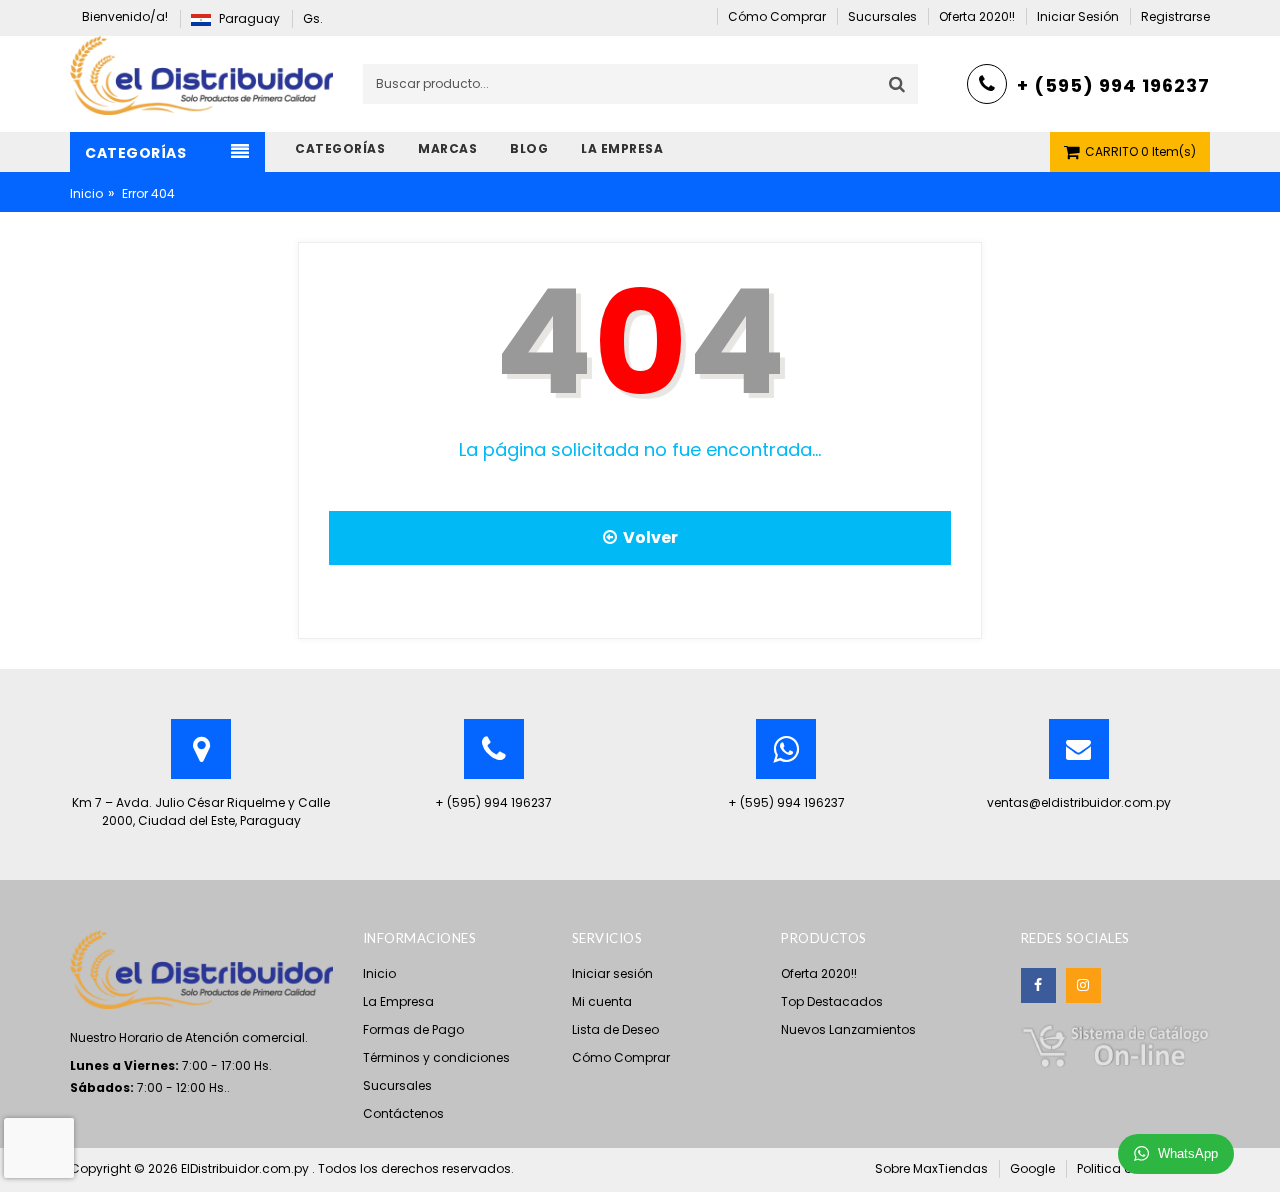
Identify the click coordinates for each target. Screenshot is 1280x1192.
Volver (647, 537)
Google (1032, 1168)
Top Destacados (832, 1001)
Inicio (86, 193)
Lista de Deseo (615, 1029)
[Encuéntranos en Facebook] (1038, 985)
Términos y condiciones (436, 1057)
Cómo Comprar (621, 1057)
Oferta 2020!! (819, 973)
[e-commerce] (201, 74)
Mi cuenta (602, 1001)
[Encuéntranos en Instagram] (1083, 985)
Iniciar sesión (612, 973)
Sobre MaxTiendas (931, 1168)
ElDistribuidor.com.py (246, 1168)
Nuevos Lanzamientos (848, 1029)
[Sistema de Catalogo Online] (1115, 1044)
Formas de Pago (413, 1029)
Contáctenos (403, 1113)
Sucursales (397, 1085)
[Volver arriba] (1259, 1156)
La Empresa (398, 1001)
